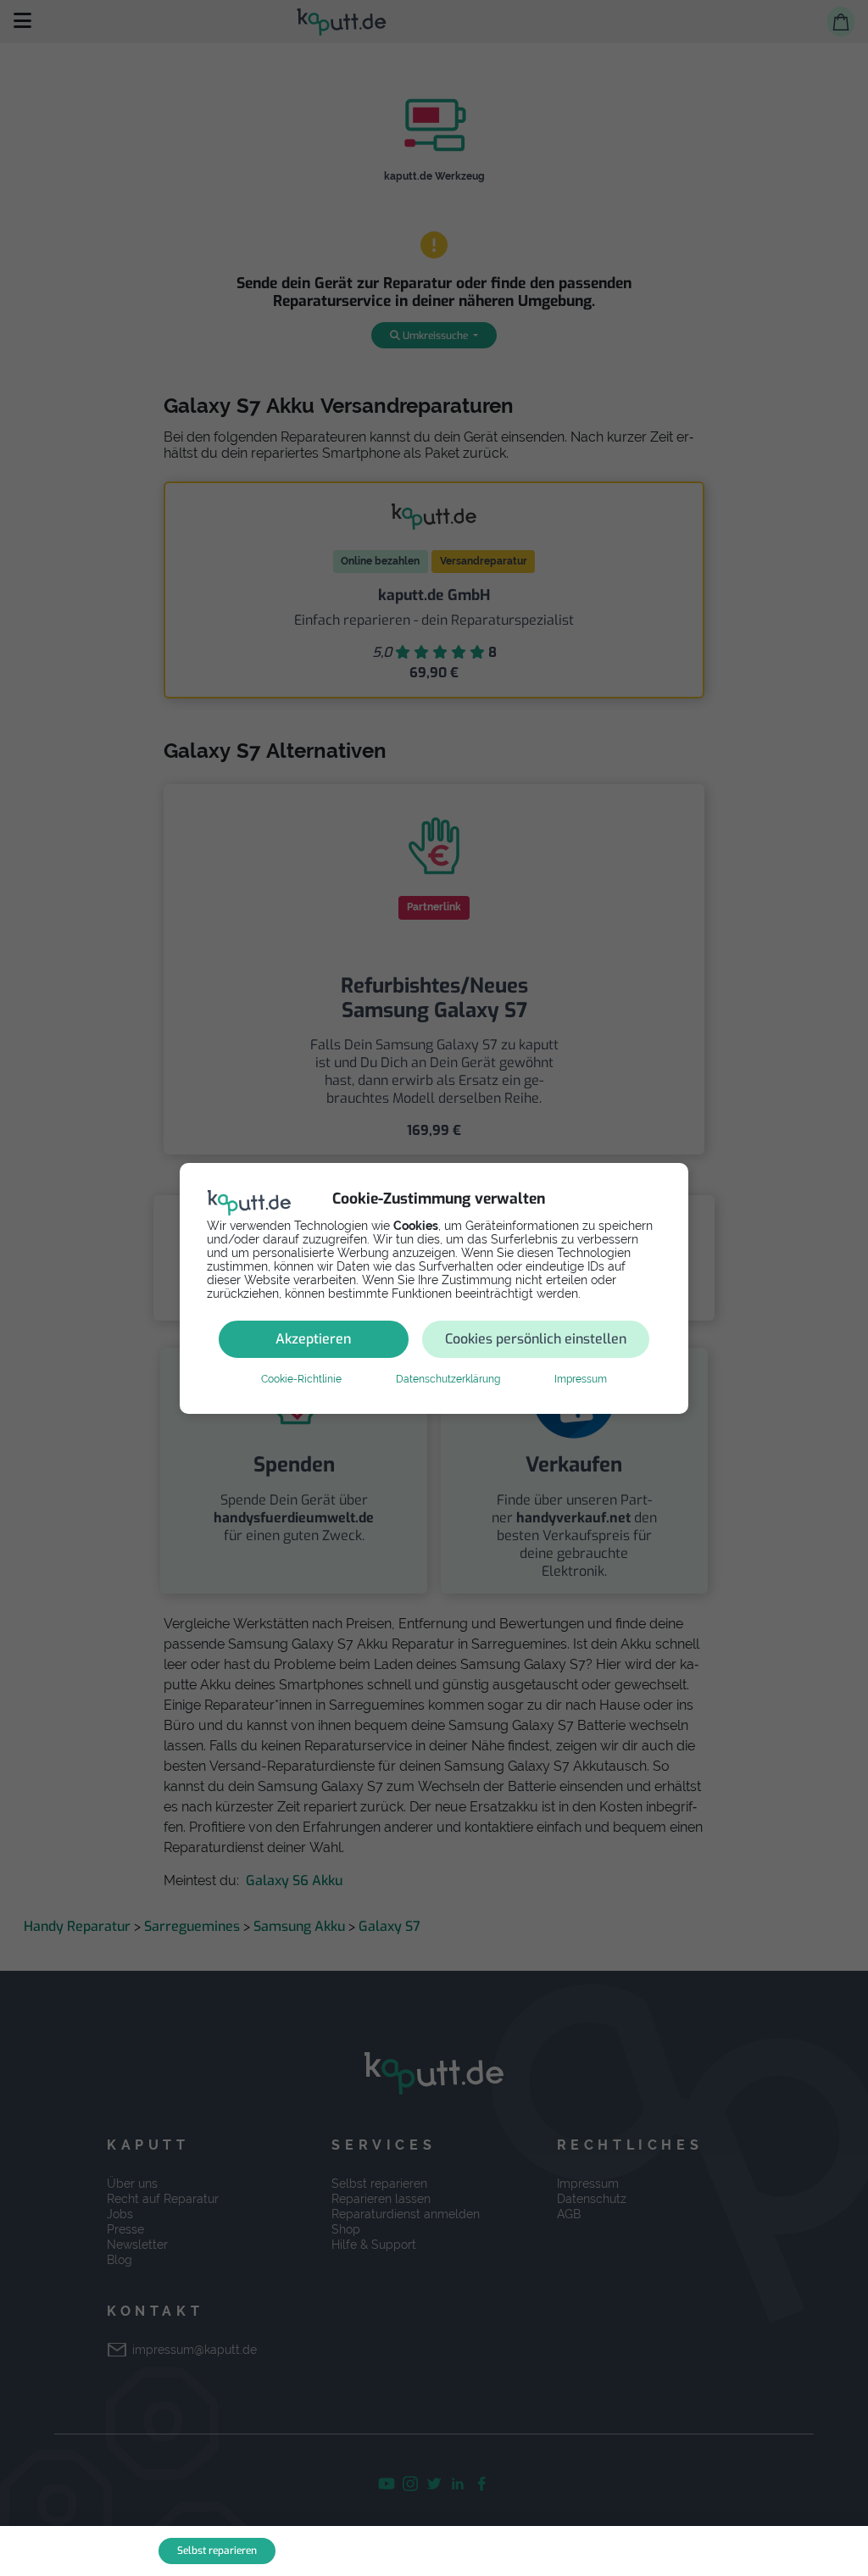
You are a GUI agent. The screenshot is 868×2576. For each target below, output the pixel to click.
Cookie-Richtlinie (301, 1379)
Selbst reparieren (217, 2551)
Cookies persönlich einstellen (536, 1339)
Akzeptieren (313, 1339)
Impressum (581, 1379)
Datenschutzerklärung (448, 1379)
